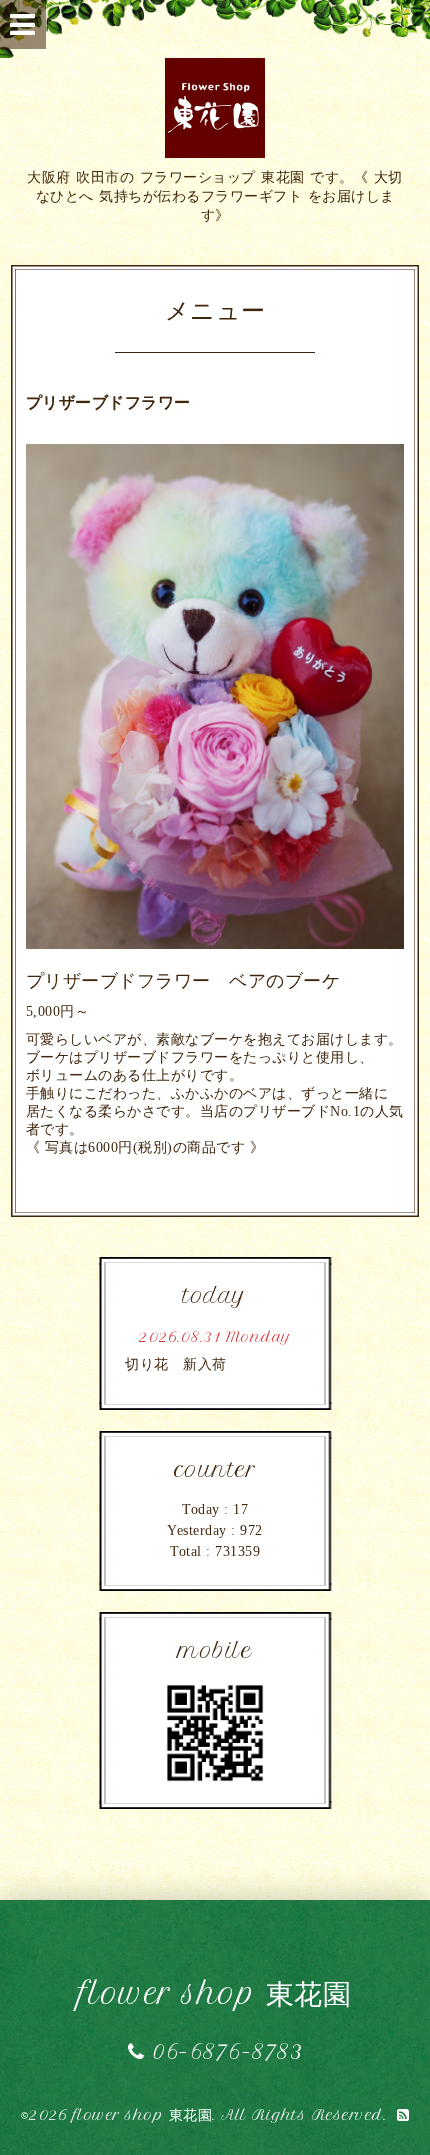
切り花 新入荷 (176, 1364)
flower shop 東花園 (215, 1993)
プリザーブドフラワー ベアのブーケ (183, 981)
